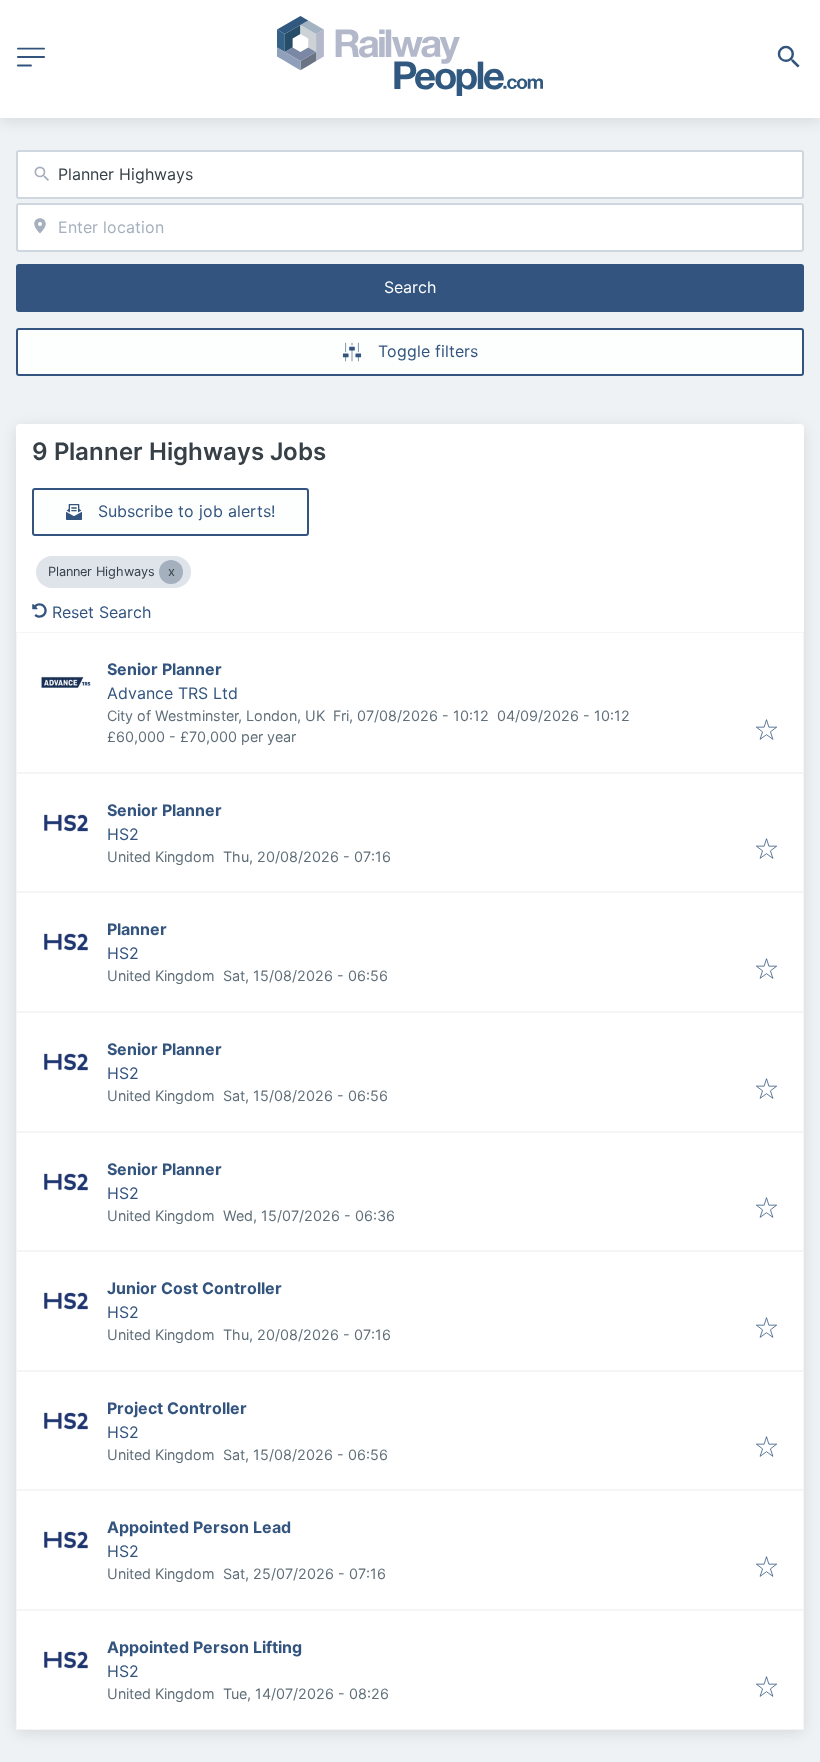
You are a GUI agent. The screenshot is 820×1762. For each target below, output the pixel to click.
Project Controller (177, 1408)
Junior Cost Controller (194, 1288)
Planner (137, 929)
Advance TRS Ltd (172, 693)
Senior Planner (164, 669)
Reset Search (101, 612)
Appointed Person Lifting (204, 1647)
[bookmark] (766, 731)
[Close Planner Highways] (171, 572)
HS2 (123, 834)
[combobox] (410, 174)
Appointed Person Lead (199, 1527)
